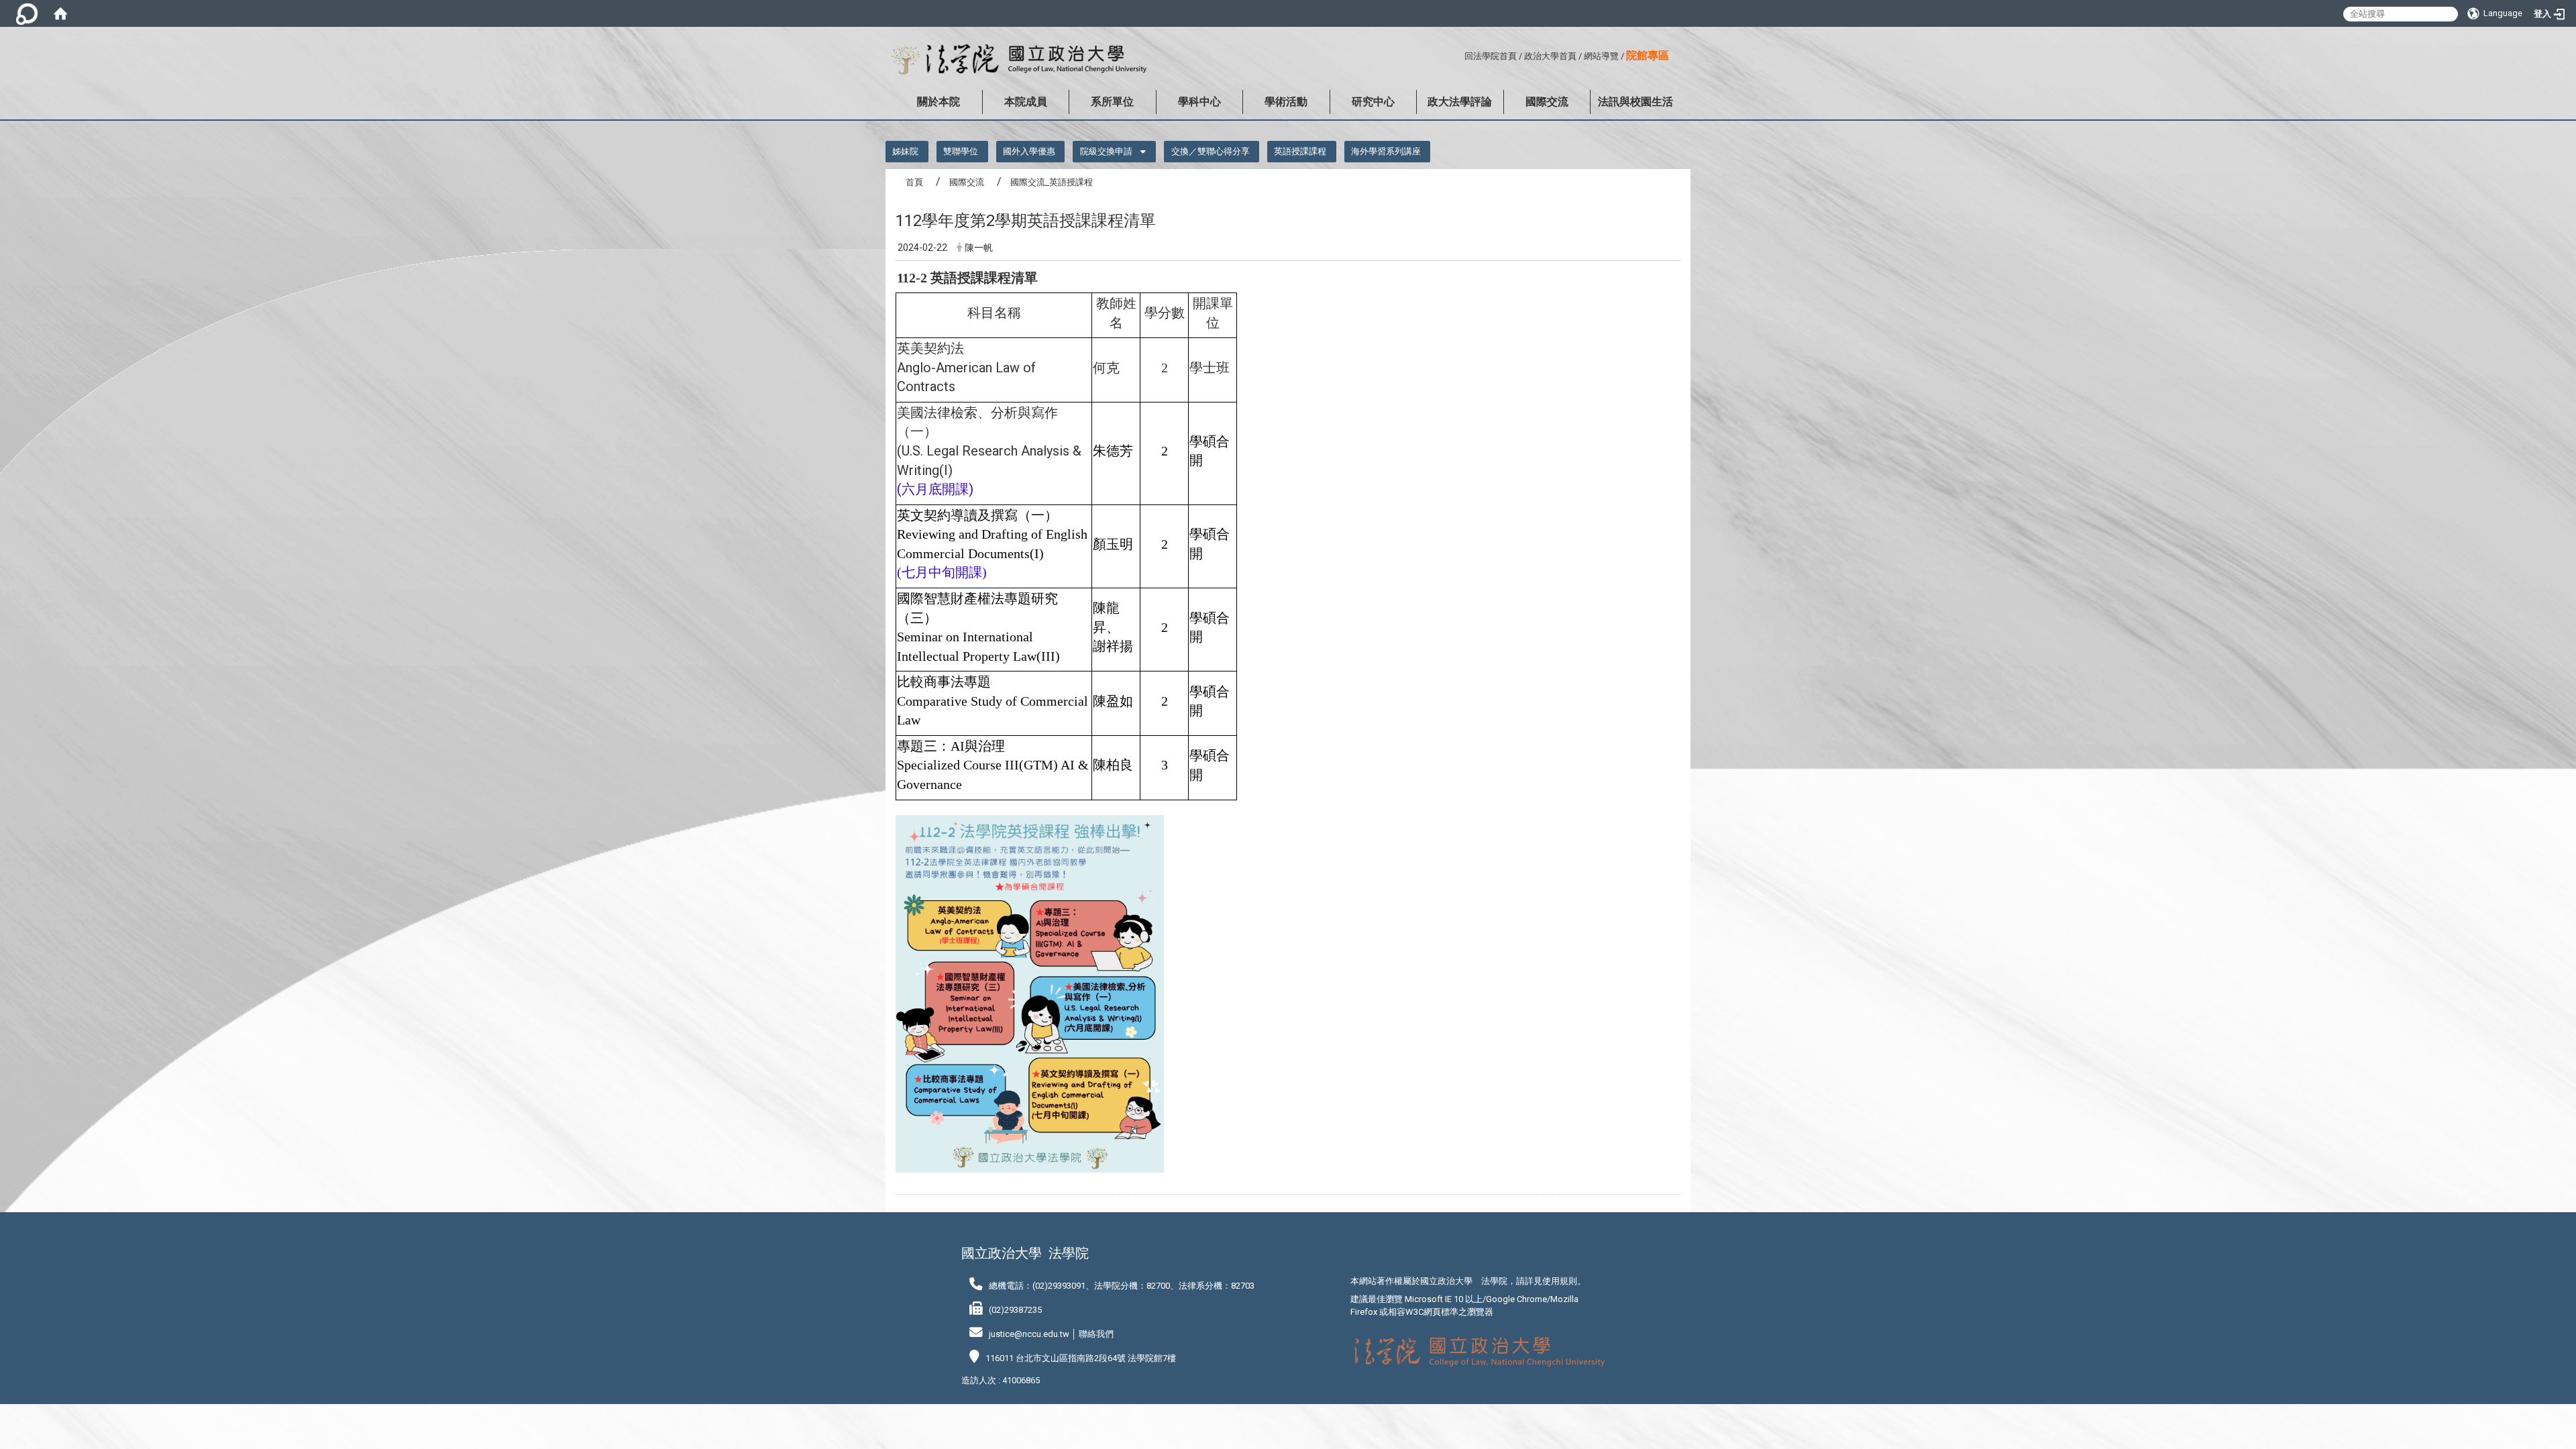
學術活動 (1286, 102)
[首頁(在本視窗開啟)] (60, 13)
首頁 (914, 182)
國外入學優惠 (1029, 151)
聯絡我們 (1096, 1334)
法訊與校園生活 (1635, 102)
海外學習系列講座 (1386, 151)
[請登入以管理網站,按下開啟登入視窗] (27, 13)
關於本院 (938, 102)
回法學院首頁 (1491, 56)
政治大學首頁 (1550, 56)
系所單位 (1112, 102)
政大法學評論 (1460, 102)
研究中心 (1373, 102)
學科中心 (1199, 102)
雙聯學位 (961, 151)
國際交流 (1547, 102)
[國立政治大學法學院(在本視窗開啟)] (1016, 60)
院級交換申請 (1106, 151)
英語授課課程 (1300, 151)
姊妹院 (905, 151)
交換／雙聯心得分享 (1211, 151)
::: (1459, 54)
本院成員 (1026, 102)
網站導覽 (1601, 56)
